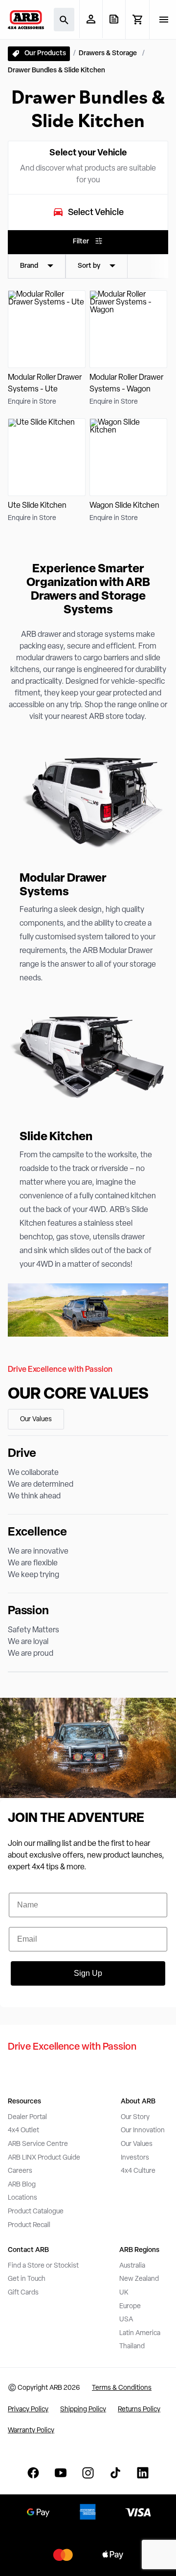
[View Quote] (114, 19)
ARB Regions (139, 2250)
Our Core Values (78, 1395)
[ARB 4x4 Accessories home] (26, 20)
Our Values (36, 1419)
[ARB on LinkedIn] (143, 2473)
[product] (47, 349)
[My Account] (91, 19)
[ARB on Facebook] (33, 2473)
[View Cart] (137, 20)
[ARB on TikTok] (115, 2473)
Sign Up (88, 1973)
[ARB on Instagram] (88, 2473)
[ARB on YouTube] (61, 2473)
